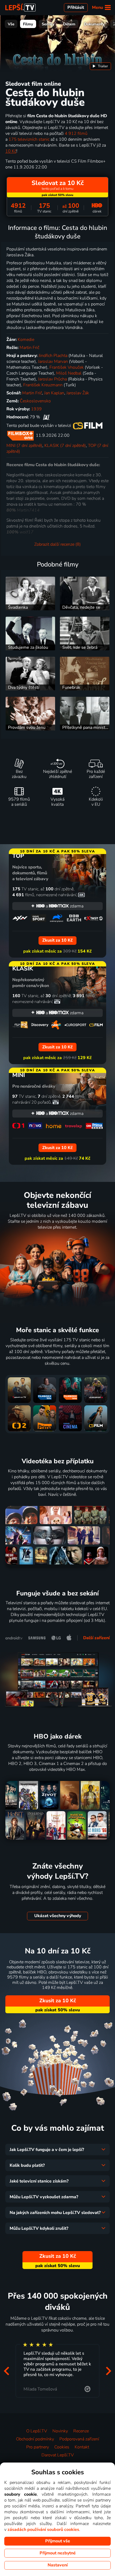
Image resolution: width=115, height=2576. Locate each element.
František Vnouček (67, 367)
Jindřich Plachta (53, 356)
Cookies (62, 2447)
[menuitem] (100, 66)
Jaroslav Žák (78, 393)
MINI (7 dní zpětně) (24, 446)
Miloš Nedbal (69, 373)
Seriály (48, 24)
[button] (6, 2371)
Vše (11, 24)
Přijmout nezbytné (58, 2553)
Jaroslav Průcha (52, 379)
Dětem (69, 24)
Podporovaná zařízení (79, 2439)
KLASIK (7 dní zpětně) (65, 446)
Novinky (60, 2431)
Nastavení (58, 2565)
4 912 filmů (76, 133)
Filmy (28, 24)
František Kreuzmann (43, 385)
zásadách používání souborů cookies (43, 2530)
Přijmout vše (58, 2541)
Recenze (81, 2431)
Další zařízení (96, 1638)
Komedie (26, 340)
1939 (36, 409)
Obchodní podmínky (35, 2439)
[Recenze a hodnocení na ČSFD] (46, 417)
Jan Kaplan (54, 393)
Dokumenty (94, 24)
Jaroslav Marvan (53, 361)
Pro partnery (38, 2447)
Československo (35, 401)
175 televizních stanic (29, 139)
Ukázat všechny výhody (58, 1916)
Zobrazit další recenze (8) (57, 544)
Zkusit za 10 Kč (58, 2001)
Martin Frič (29, 348)
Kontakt (82, 2447)
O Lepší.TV (37, 2431)
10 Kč (11, 151)
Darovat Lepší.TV (58, 2455)
